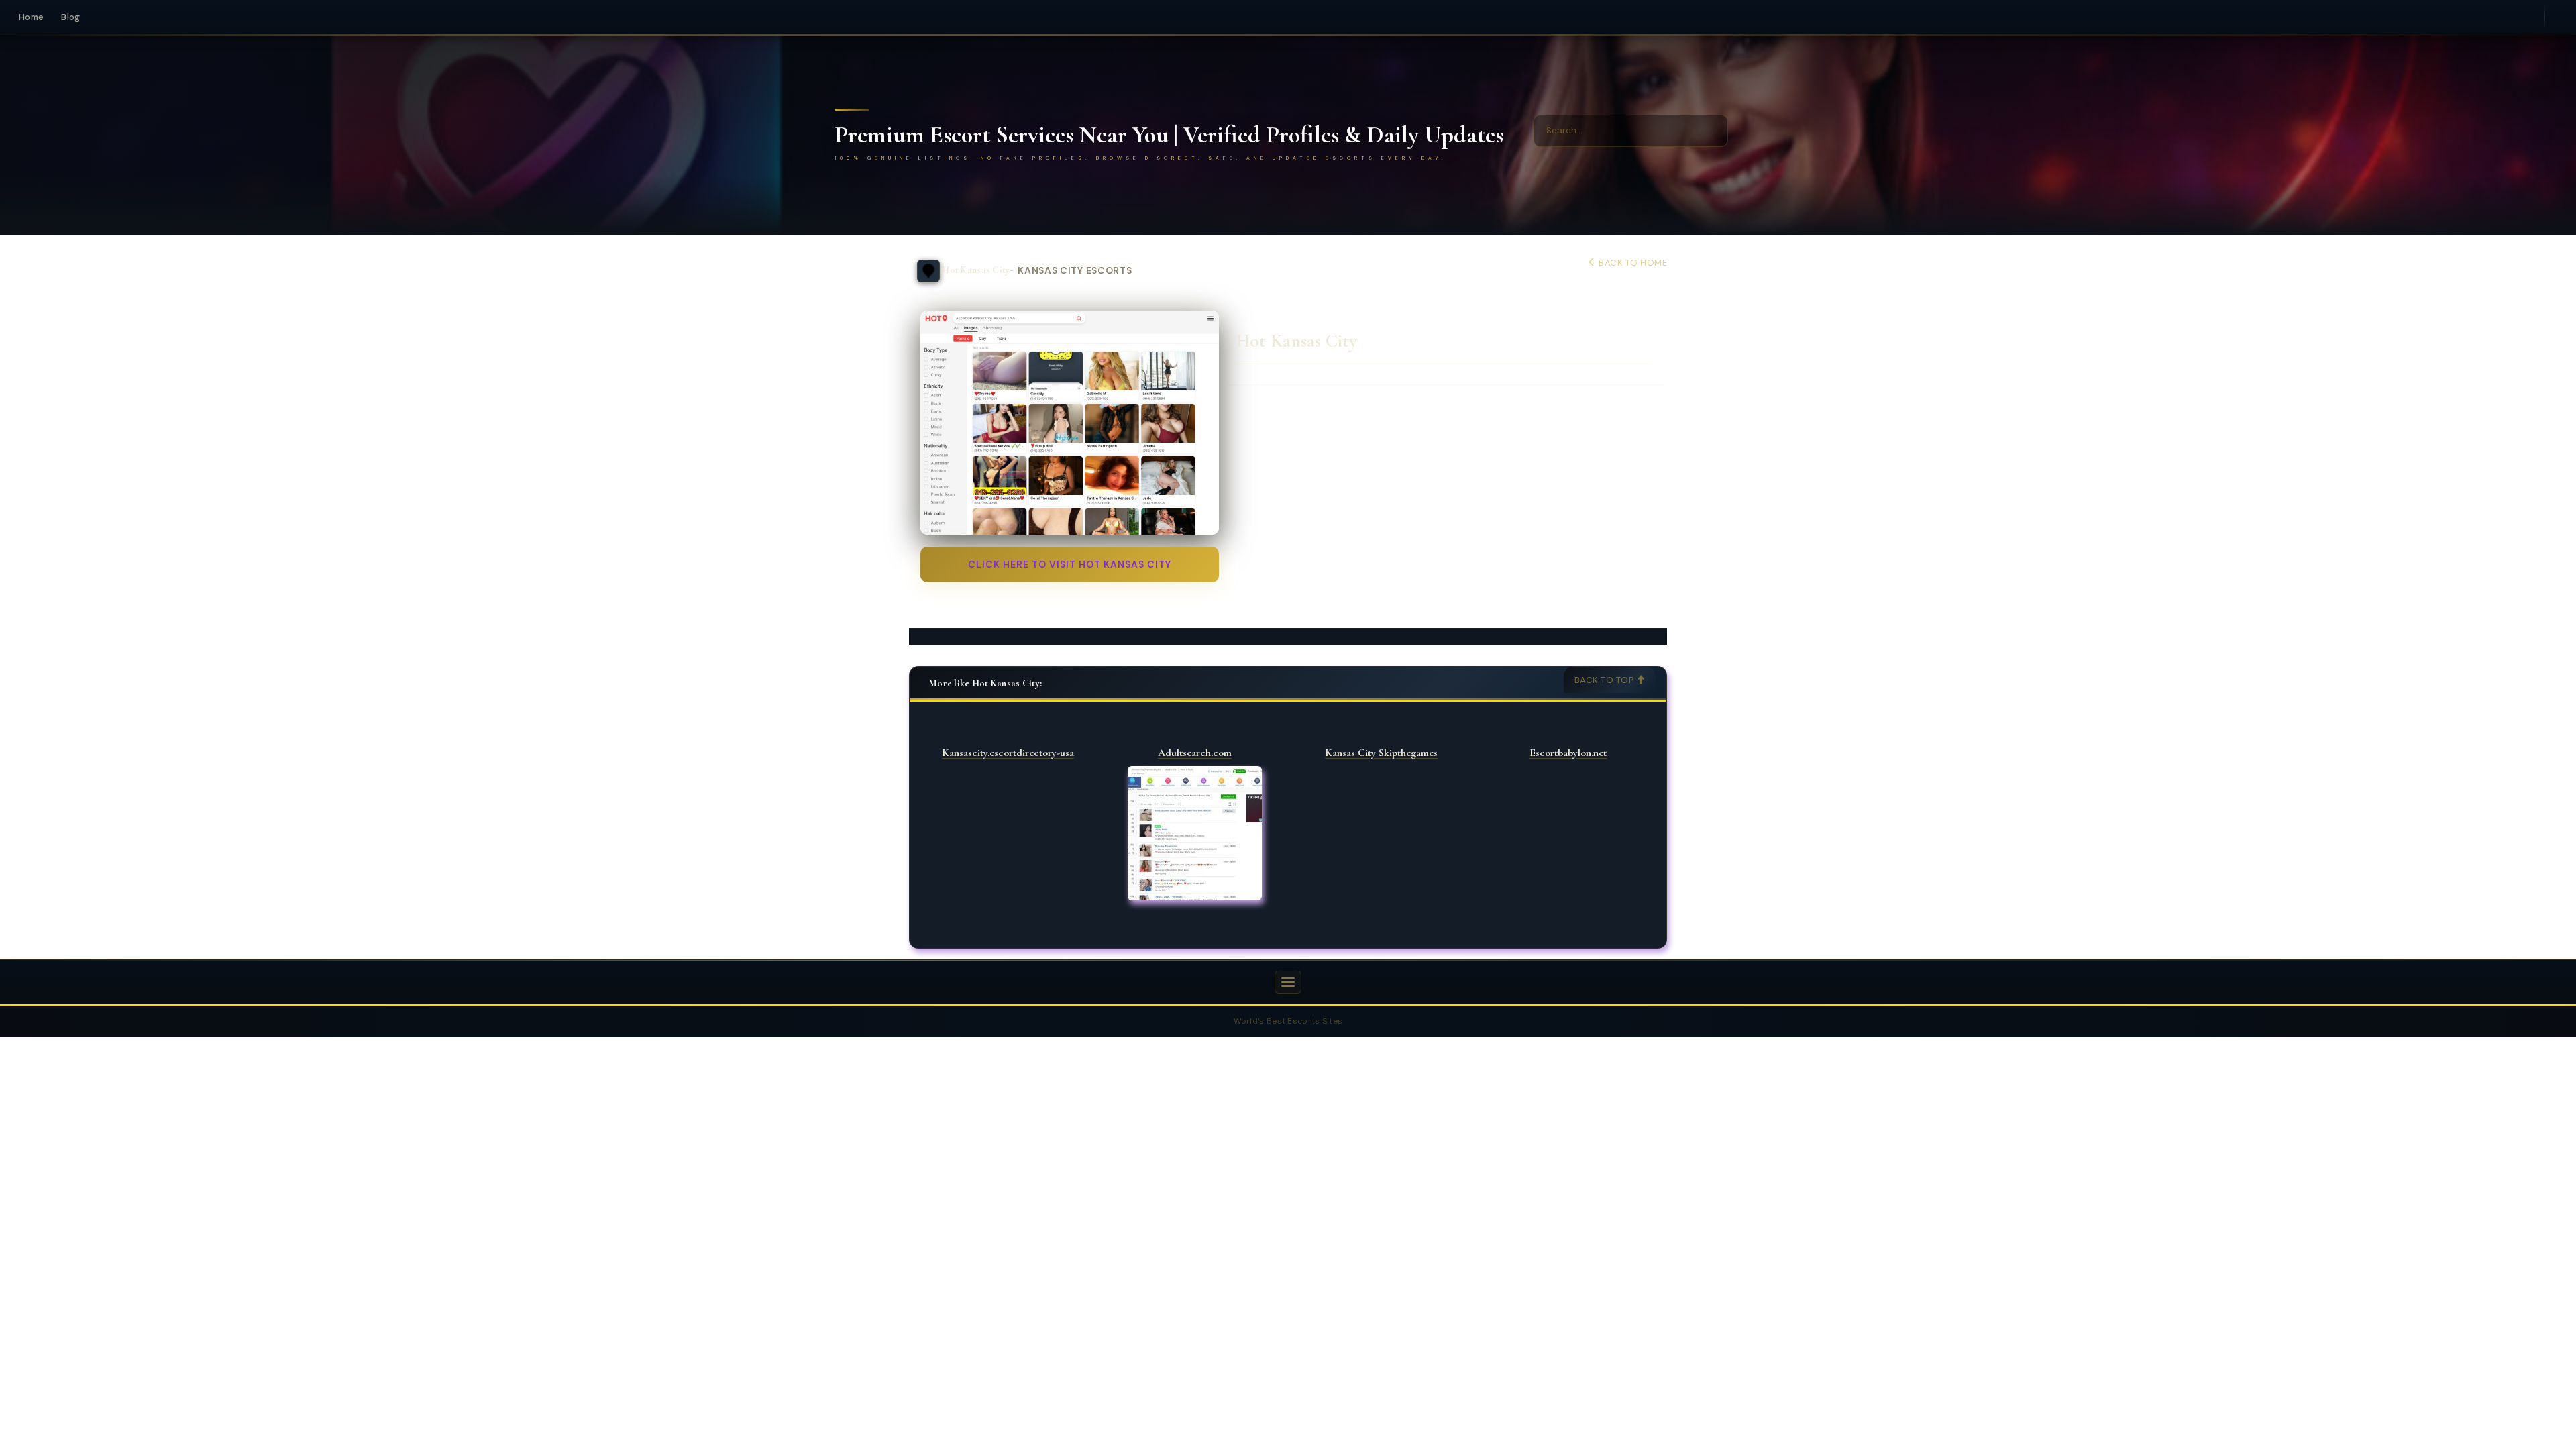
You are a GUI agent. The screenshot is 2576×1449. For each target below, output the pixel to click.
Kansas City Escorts (1075, 271)
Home (31, 17)
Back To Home (1632, 263)
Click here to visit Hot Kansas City (1070, 564)
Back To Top (1605, 680)
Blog (70, 17)
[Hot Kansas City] (1070, 423)
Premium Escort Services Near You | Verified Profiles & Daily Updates (1169, 135)
